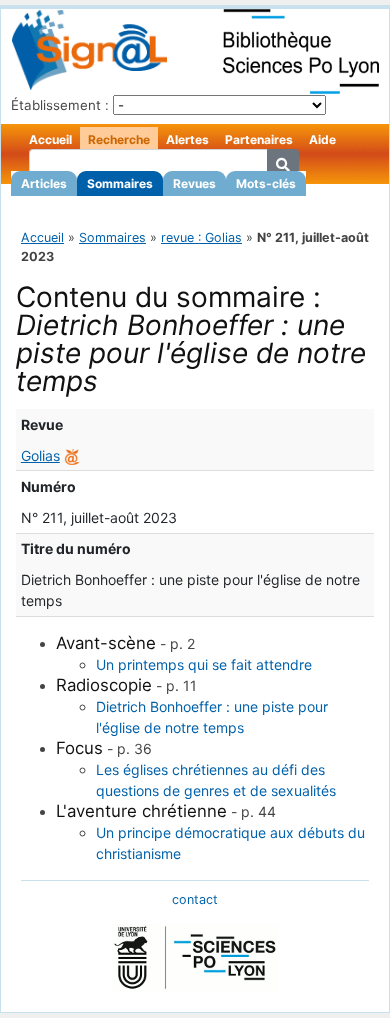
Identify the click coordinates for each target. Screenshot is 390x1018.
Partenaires (259, 139)
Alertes (187, 139)
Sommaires (120, 183)
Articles (44, 183)
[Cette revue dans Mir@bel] (72, 455)
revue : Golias (201, 237)
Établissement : (60, 105)
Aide (322, 139)
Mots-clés (266, 183)
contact (195, 899)
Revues (194, 183)
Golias (40, 455)
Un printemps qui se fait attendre (204, 664)
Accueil (50, 139)
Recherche (119, 139)
